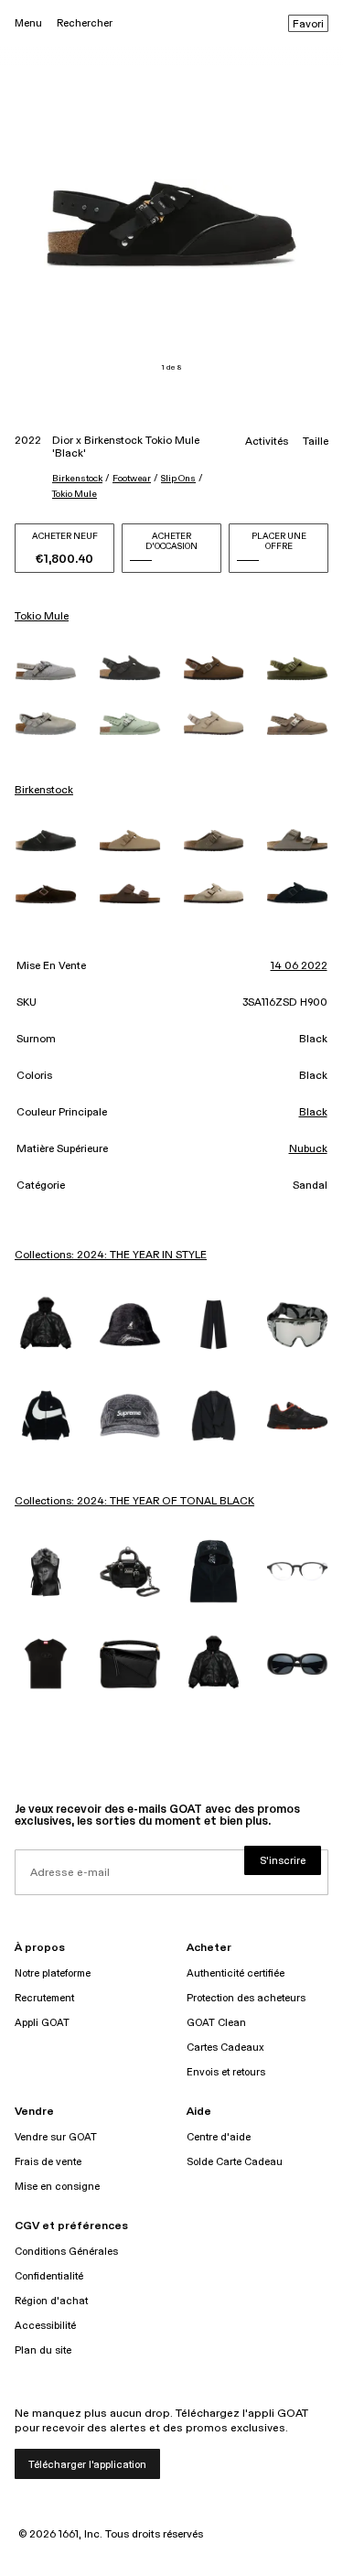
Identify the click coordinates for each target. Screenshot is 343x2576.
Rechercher (85, 23)
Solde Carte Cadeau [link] (235, 2162)
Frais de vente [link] (48, 2162)
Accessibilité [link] (45, 2326)
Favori (308, 25)
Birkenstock (77, 479)
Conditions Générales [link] (66, 2252)
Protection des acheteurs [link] (246, 1998)
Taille (316, 442)
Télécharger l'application (87, 2465)
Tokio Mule (75, 494)
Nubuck (308, 1149)
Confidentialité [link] (49, 2276)
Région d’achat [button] (51, 2301)
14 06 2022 (299, 966)
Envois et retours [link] (226, 2072)
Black (313, 1113)
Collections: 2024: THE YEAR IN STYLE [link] (111, 1256)
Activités (267, 442)
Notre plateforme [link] (53, 1973)
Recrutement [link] (44, 1998)
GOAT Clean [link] (216, 2023)
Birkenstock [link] (44, 791)
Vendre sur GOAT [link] (56, 2137)
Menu (28, 23)
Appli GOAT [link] (42, 2023)
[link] (46, 670)
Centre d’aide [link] (219, 2137)
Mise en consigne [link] (57, 2187)
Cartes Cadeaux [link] (225, 2048)
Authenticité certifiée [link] (236, 1973)
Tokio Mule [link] (42, 617)
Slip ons (178, 479)
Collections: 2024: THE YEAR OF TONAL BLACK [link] (134, 1502)
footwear (132, 479)
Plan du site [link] (43, 2350)
